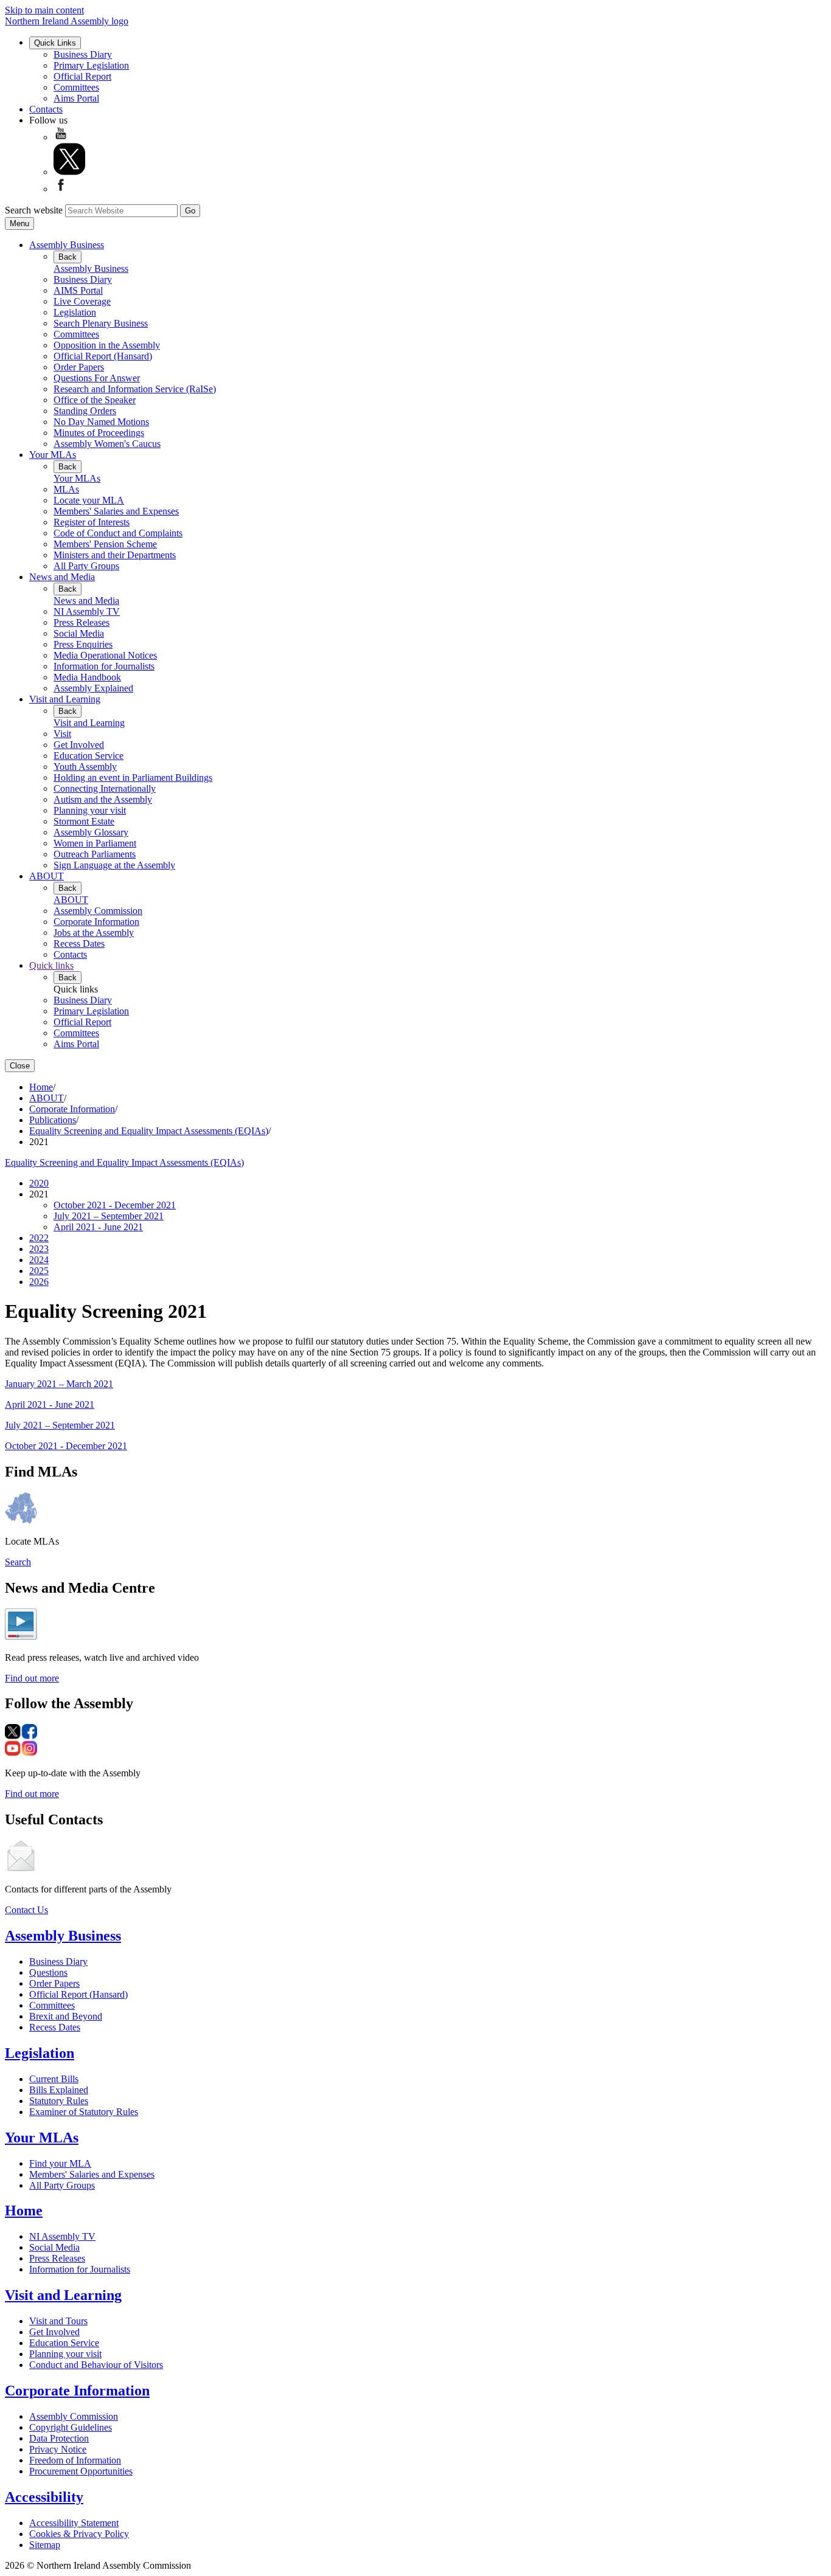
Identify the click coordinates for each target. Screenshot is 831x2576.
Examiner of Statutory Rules (84, 2112)
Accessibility (44, 2497)
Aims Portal (76, 98)
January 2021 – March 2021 (59, 1384)
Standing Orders (85, 411)
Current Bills (54, 2079)
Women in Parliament (95, 843)
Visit (62, 734)
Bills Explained (59, 2090)
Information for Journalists (104, 666)
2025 (39, 1271)
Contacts (46, 109)
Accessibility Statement (74, 2523)
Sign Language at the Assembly (114, 865)
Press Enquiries (83, 644)
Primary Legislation (91, 65)
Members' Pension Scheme (105, 544)
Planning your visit (90, 810)
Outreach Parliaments (95, 854)
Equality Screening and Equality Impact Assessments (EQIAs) (149, 1131)
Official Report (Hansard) (103, 356)
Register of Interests (92, 522)
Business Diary (83, 54)
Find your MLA (60, 2163)
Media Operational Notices (105, 655)
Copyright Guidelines (71, 2427)
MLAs (66, 489)
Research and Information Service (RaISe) (135, 389)
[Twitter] (69, 172)
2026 (39, 1282)
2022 (39, 1238)
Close (20, 1066)
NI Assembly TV (87, 611)
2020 (39, 1183)
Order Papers (79, 367)
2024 (39, 1260)
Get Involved (79, 745)
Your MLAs (53, 455)
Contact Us (26, 1910)
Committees (76, 87)
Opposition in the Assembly (107, 345)
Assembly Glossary (91, 832)
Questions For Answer (97, 378)
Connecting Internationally (105, 788)
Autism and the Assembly (103, 799)
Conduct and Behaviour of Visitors (96, 2365)
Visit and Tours (58, 2321)
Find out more (32, 1678)
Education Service (89, 756)
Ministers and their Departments (115, 555)
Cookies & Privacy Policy (79, 2534)
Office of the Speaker (95, 400)
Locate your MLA (89, 500)
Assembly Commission (98, 911)
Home (41, 1087)
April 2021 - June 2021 (98, 1227)
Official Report (82, 76)
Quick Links (55, 43)
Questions (48, 1972)
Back (68, 257)
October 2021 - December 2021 (115, 1205)
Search (18, 1562)
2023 (39, 1249)
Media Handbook (87, 677)
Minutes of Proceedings (99, 433)
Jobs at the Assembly (94, 933)
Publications (53, 1120)
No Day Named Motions (101, 422)
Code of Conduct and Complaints (118, 533)
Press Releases (82, 622)
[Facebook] (61, 189)
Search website (34, 210)
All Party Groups (86, 566)
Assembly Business (67, 245)
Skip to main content (44, 10)
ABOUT (47, 876)
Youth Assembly (85, 767)
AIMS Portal (78, 290)
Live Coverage (82, 301)
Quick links (51, 965)
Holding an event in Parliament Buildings (133, 777)
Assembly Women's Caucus (107, 444)
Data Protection (59, 2438)
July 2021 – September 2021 (109, 1216)
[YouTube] (61, 137)
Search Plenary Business (101, 323)
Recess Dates (79, 943)
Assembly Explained (93, 688)
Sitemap (45, 2545)
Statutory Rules (59, 2101)
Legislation (75, 312)
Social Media (79, 633)
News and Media (62, 577)
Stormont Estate (84, 821)
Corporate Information (96, 922)
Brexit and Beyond (66, 2016)
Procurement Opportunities (81, 2471)
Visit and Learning (65, 699)
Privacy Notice (58, 2449)
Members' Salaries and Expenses (116, 511)
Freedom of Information (75, 2460)
